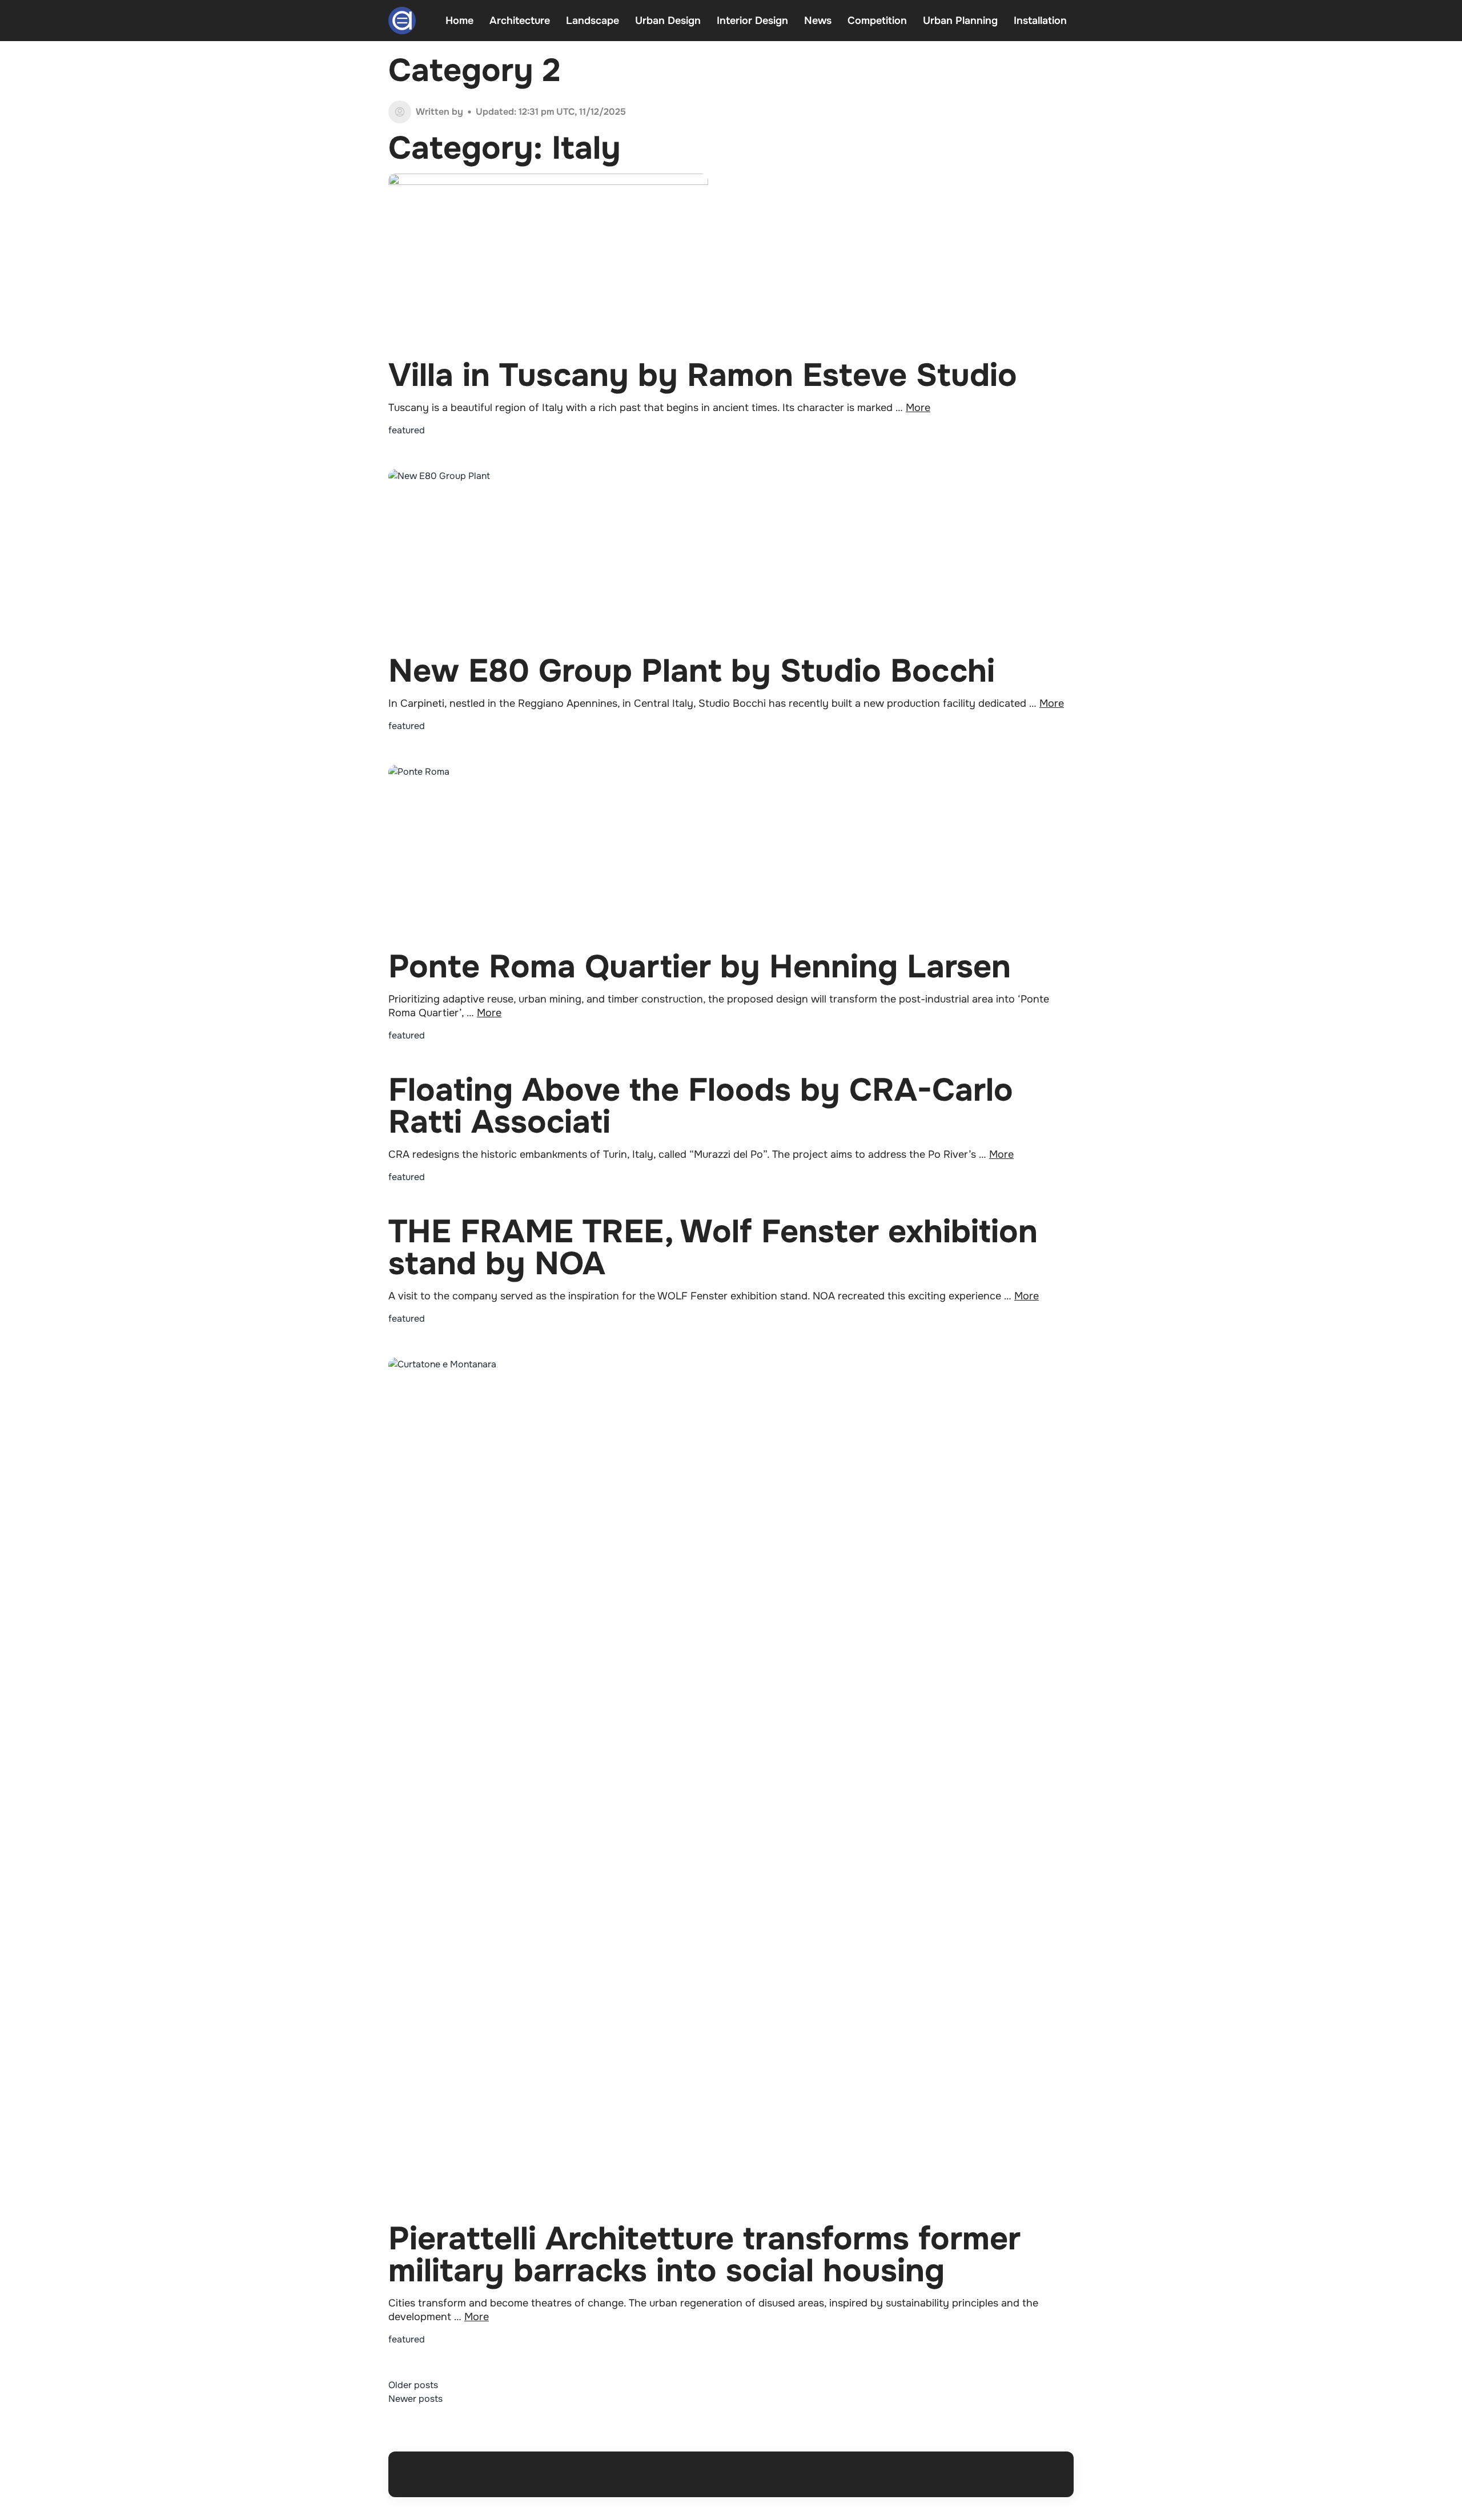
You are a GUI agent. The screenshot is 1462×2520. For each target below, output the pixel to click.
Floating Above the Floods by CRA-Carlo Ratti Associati (701, 1106)
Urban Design (668, 21)
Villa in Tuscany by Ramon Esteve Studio (703, 375)
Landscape (593, 21)
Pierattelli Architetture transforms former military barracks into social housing (704, 2255)
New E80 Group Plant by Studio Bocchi (692, 671)
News (818, 21)
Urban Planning (960, 21)
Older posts (413, 2385)
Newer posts (415, 2399)
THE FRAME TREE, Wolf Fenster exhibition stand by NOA (713, 1248)
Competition (877, 21)
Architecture (520, 21)
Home (459, 21)
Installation (1040, 21)
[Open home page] (402, 21)
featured (407, 430)
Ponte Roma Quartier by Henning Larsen (700, 967)
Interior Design (752, 21)
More (918, 408)
